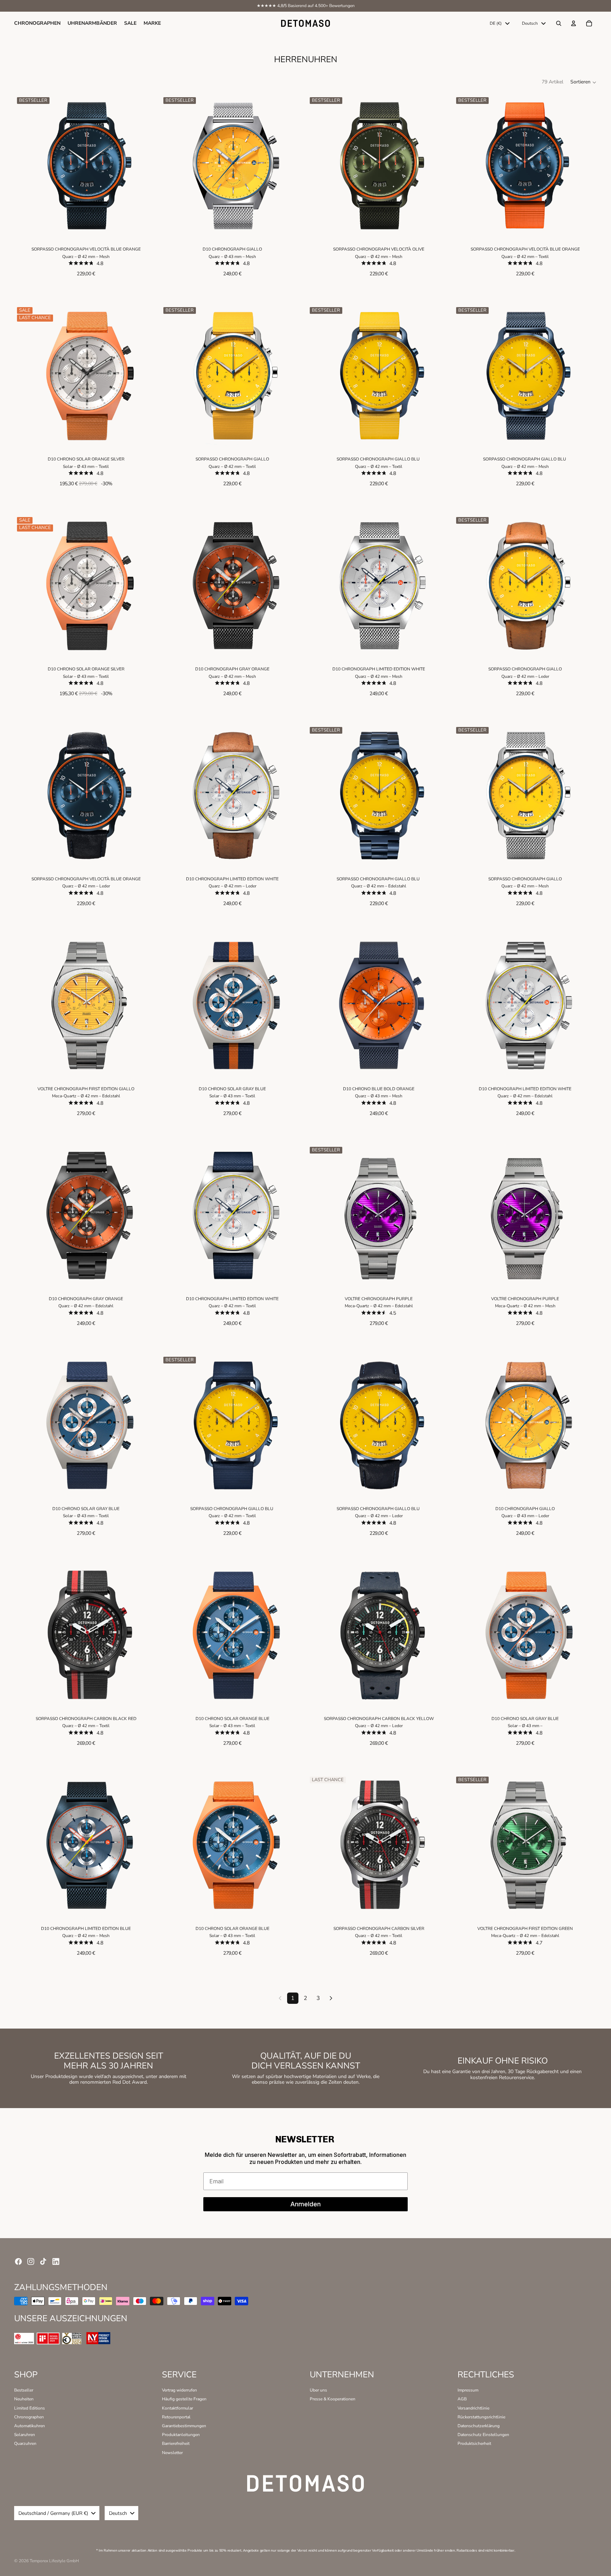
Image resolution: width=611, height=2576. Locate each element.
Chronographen (29, 2417)
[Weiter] (331, 1998)
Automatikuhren (30, 2426)
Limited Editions (30, 2408)
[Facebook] (18, 2261)
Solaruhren (25, 2435)
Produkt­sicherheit (474, 2443)
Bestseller (24, 2390)
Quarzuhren (25, 2443)
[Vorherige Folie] (25, 166)
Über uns (318, 2390)
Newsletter (172, 2453)
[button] (584, 82)
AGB (462, 2399)
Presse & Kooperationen (333, 2399)
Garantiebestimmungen (184, 2426)
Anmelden (305, 2204)
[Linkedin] (56, 2261)
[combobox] (500, 23)
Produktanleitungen (181, 2435)
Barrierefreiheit (176, 2443)
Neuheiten (24, 2399)
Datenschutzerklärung (479, 2426)
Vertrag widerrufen (179, 2390)
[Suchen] (559, 23)
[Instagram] (31, 2261)
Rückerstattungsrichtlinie (481, 2417)
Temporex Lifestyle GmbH (54, 2561)
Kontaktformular (178, 2408)
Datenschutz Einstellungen (483, 2435)
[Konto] (574, 23)
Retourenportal (176, 2417)
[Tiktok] (43, 2261)
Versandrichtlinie (473, 2408)
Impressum (468, 2390)
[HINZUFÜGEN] (147, 227)
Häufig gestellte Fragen (184, 2399)
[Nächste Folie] (147, 166)
